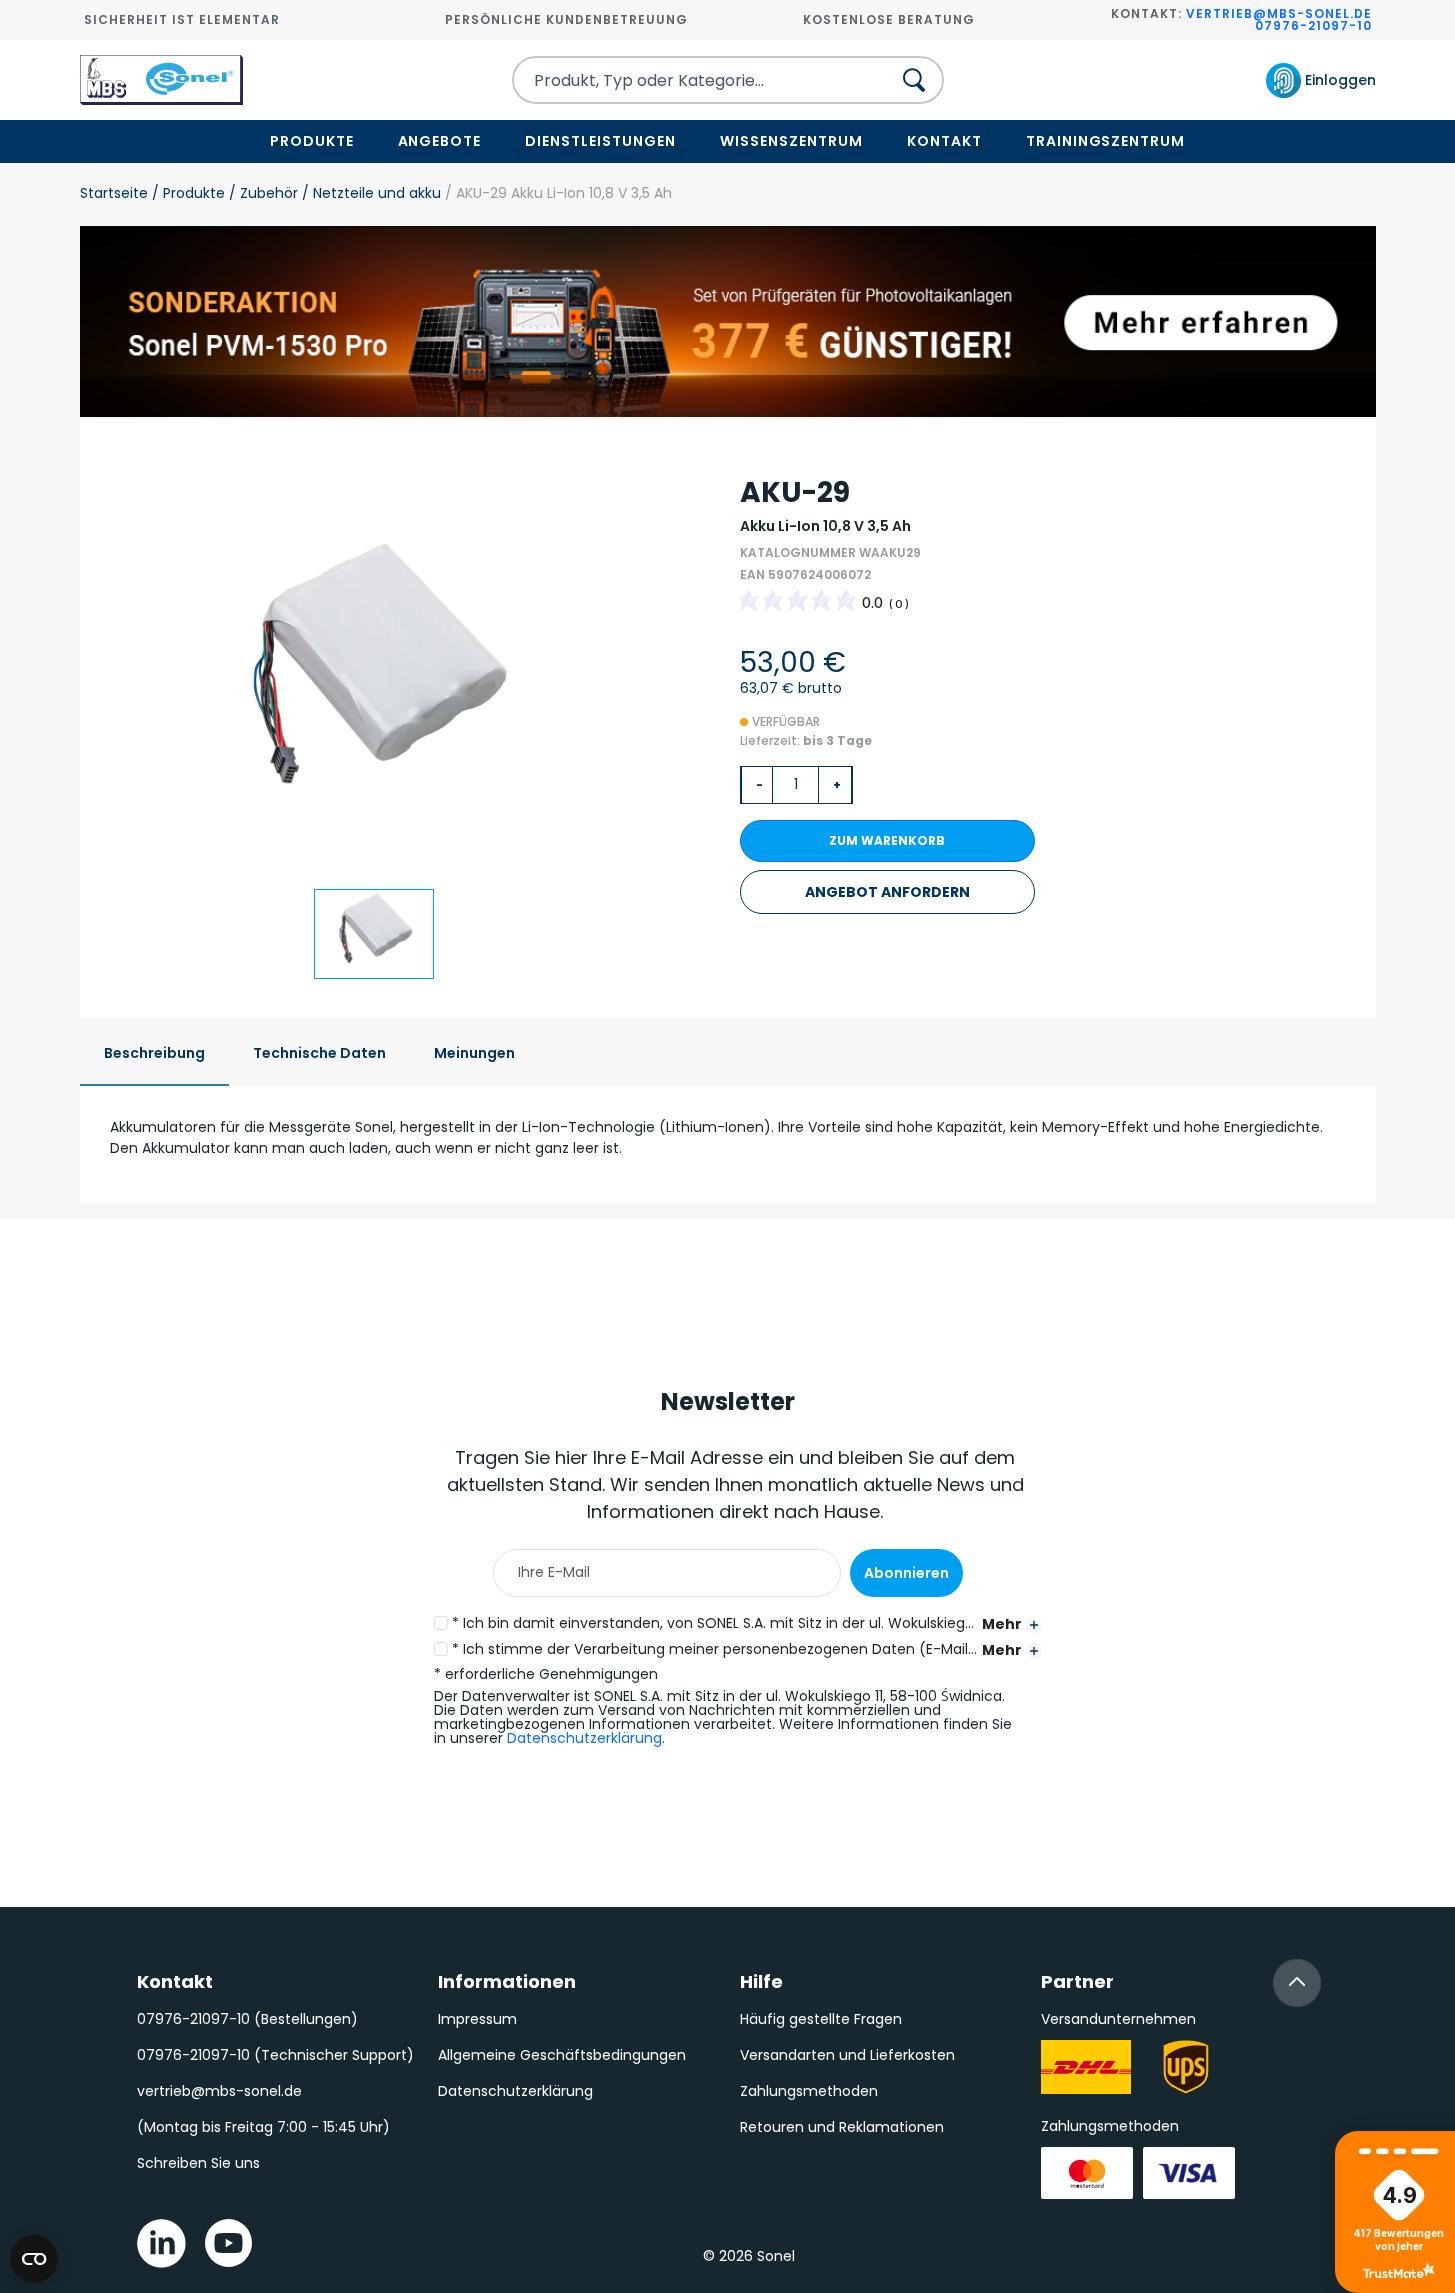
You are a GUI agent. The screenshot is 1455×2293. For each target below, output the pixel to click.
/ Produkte (186, 193)
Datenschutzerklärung (584, 1738)
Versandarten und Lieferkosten (847, 2055)
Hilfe (761, 1981)
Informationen (507, 1981)
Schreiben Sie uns (198, 2163)
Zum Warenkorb (887, 840)
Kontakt (944, 141)
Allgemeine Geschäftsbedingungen (562, 2055)
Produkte (312, 141)
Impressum (477, 2019)
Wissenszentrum (791, 141)
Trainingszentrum (1106, 141)
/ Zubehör (261, 193)
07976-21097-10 (1313, 25)
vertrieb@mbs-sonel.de (1279, 13)
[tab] (154, 1054)
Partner (1077, 1981)
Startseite (114, 193)
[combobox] (684, 80)
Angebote (440, 141)
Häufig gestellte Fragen (821, 2019)
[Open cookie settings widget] (34, 2259)
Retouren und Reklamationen (842, 2127)
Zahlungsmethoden (809, 2091)
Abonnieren (906, 1573)
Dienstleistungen (600, 141)
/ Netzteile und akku (369, 193)
